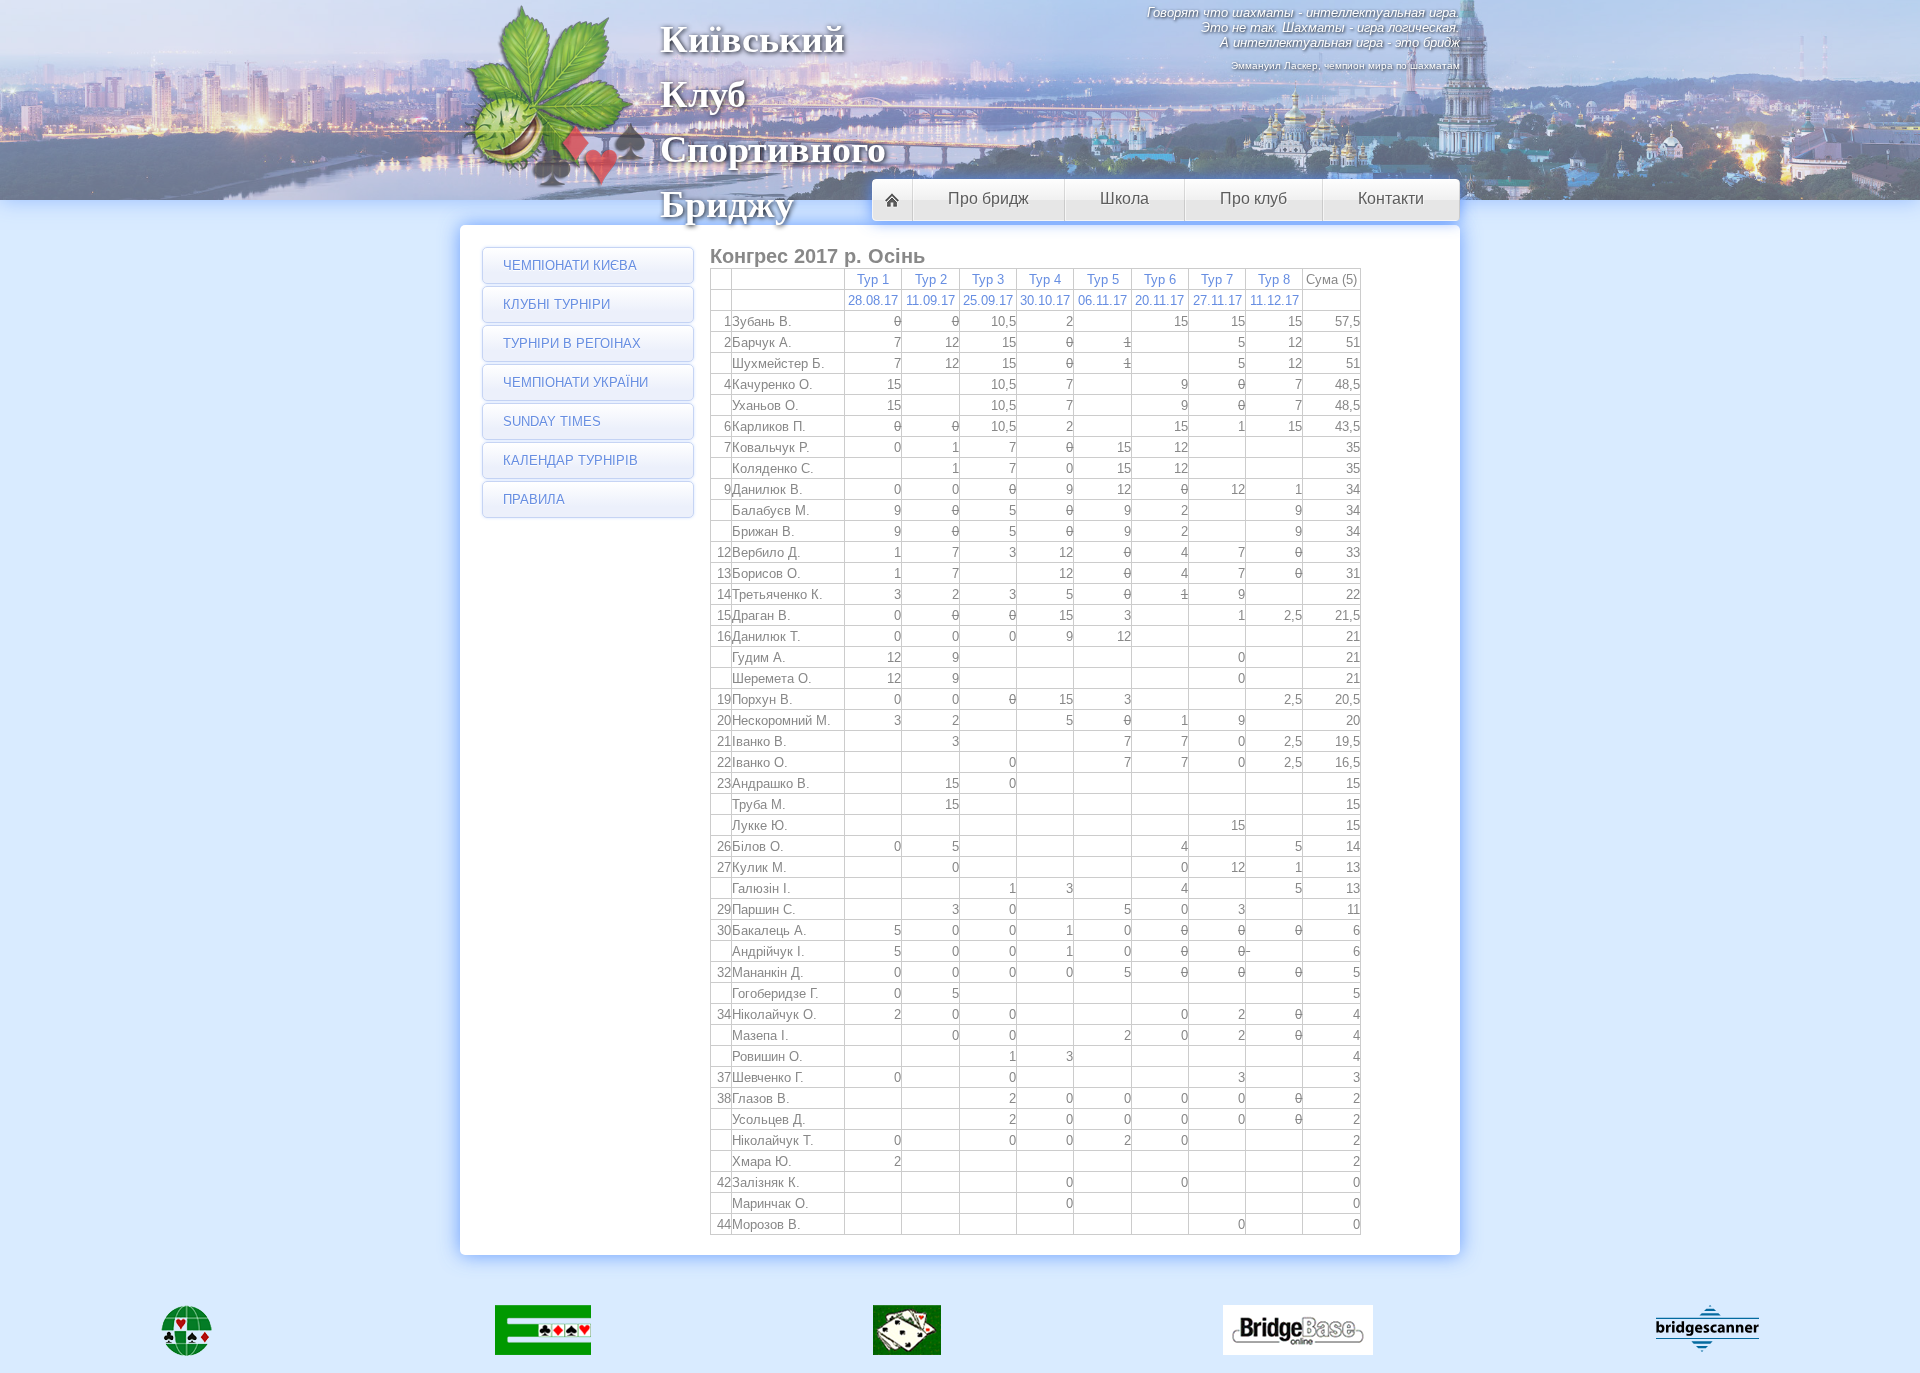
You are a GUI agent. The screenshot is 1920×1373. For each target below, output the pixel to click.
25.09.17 (988, 300)
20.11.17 (1159, 300)
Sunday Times (552, 421)
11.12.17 (1274, 300)
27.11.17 (1217, 300)
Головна (892, 200)
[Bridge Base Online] (1298, 1334)
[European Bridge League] (543, 1334)
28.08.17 (873, 300)
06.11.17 (1102, 300)
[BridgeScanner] (1707, 1328)
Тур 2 (931, 279)
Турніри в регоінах (572, 343)
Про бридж (988, 198)
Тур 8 (1274, 279)
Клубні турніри (556, 304)
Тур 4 (1045, 279)
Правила (534, 499)
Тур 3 (988, 279)
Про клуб (1253, 198)
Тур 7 (1217, 279)
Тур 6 (1160, 279)
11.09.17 (930, 300)
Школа (1124, 198)
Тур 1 (873, 279)
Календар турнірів (570, 460)
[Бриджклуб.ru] (907, 1334)
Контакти (1391, 198)
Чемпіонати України (575, 382)
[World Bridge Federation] (186, 1334)
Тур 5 (1103, 279)
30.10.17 (1045, 300)
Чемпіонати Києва (570, 265)
